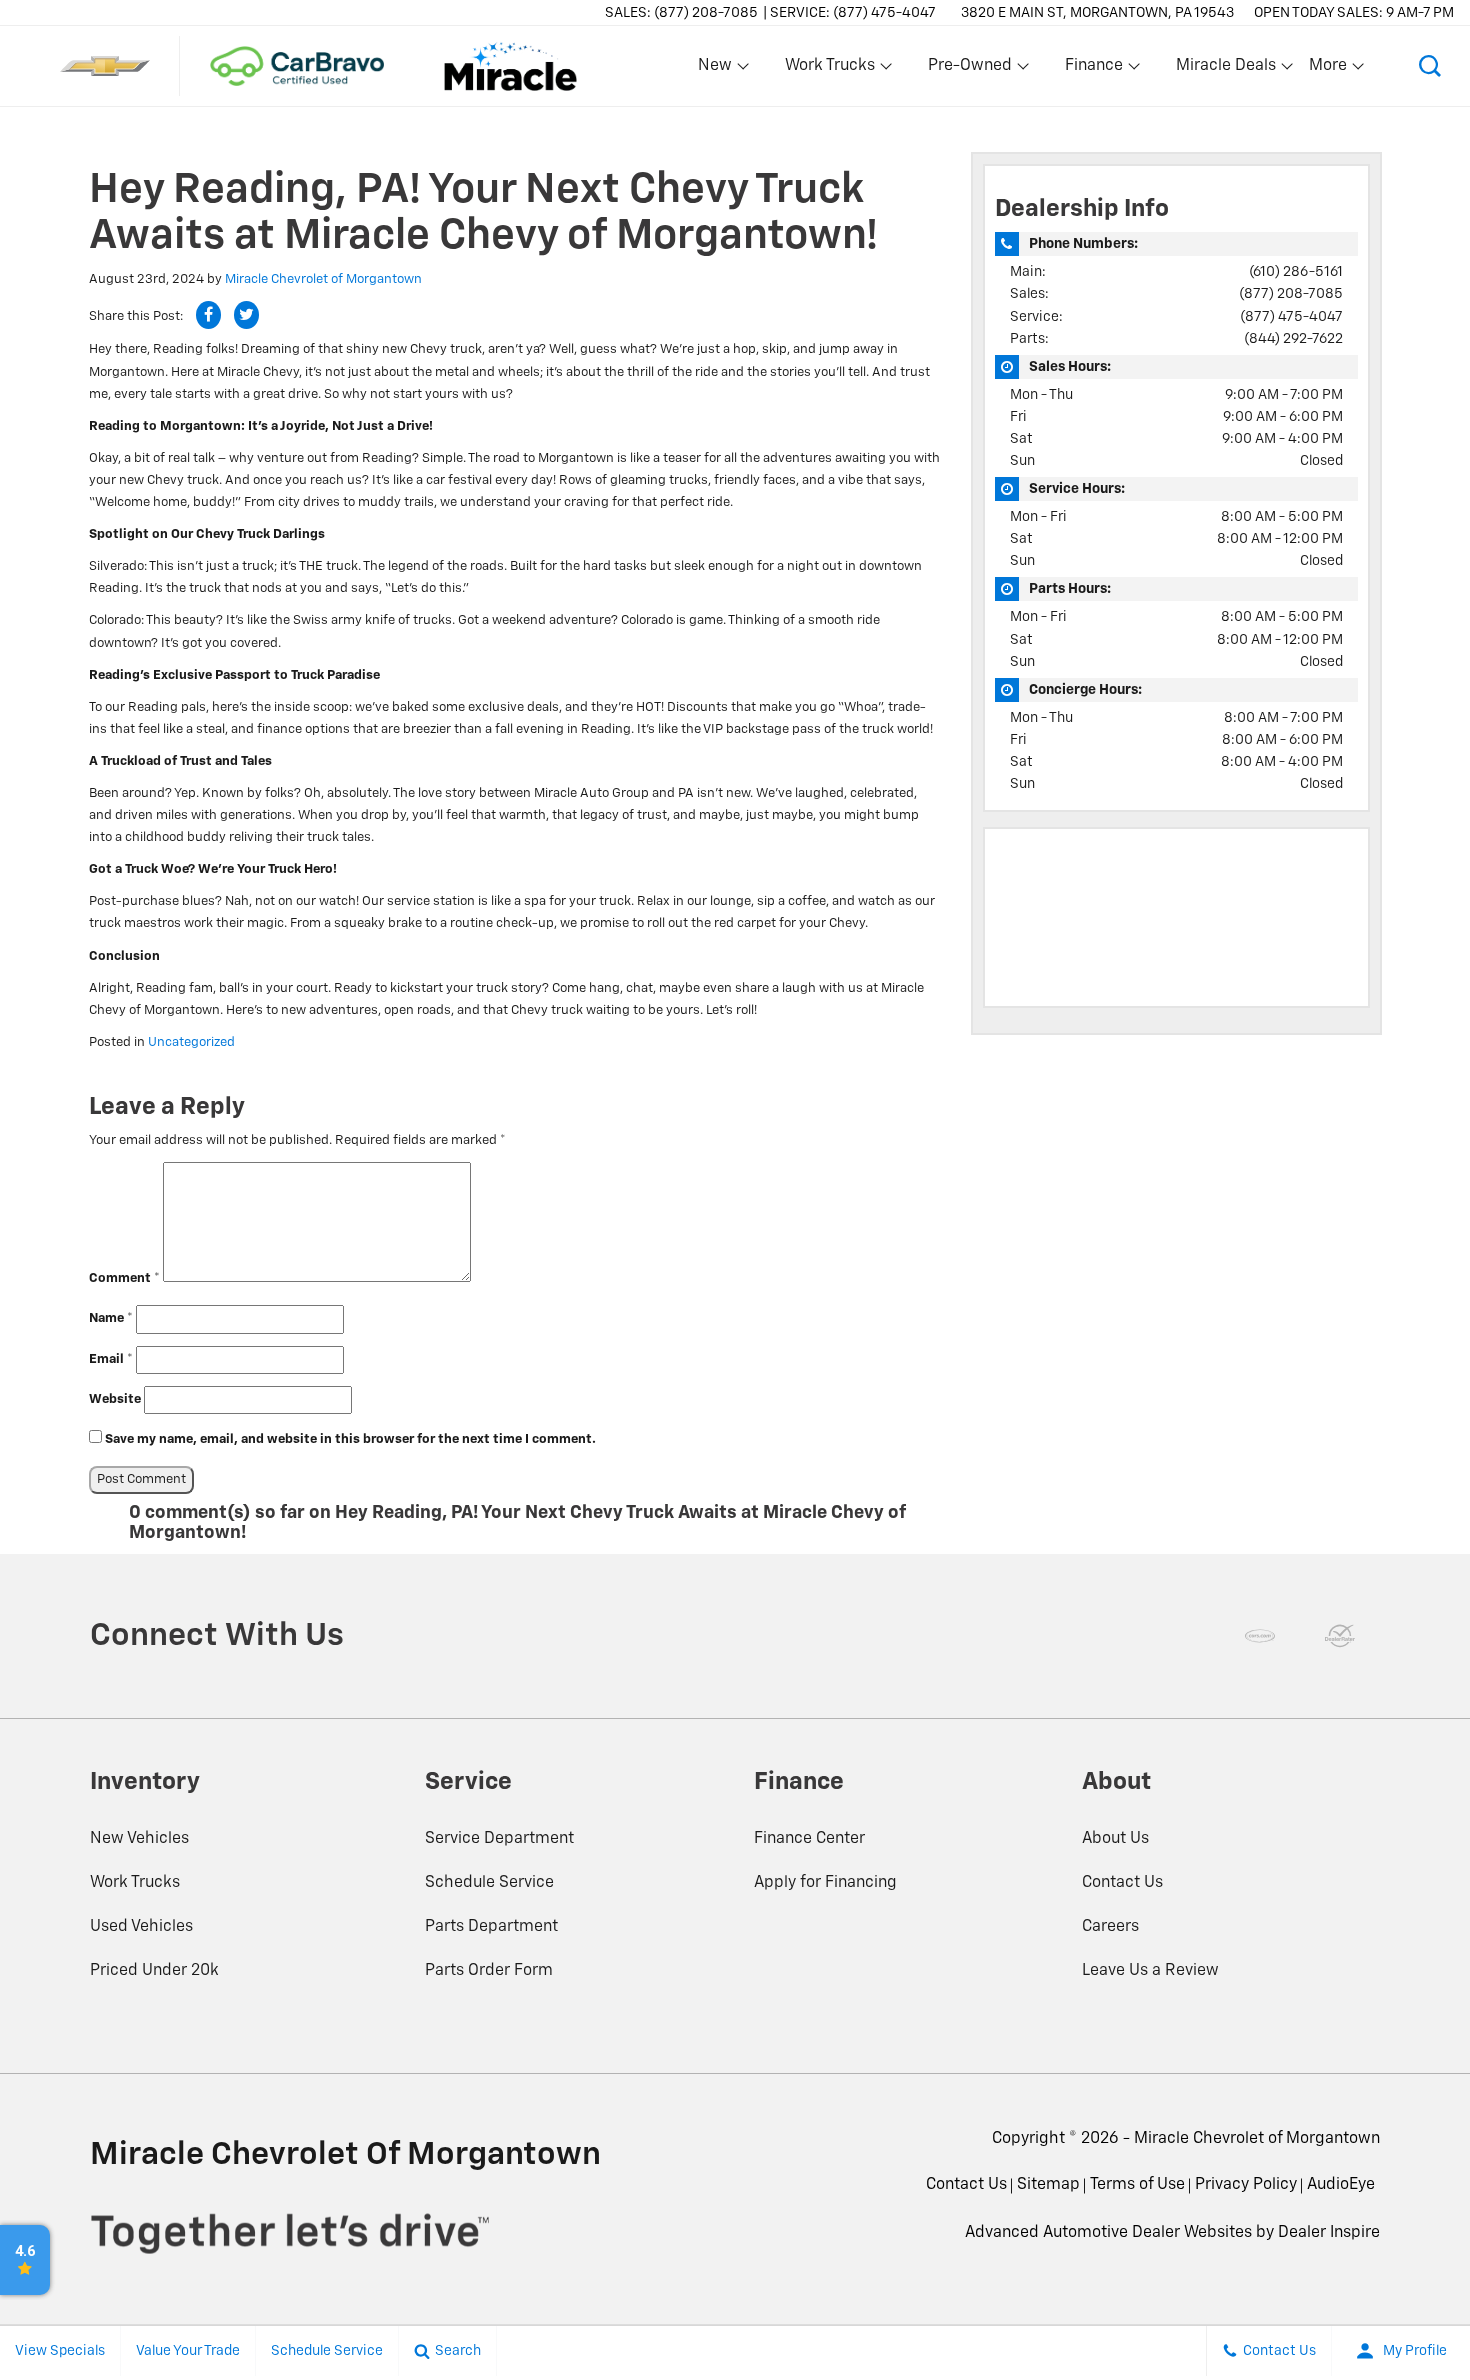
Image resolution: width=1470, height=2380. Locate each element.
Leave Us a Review (1150, 1971)
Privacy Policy (1246, 2185)
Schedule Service (489, 1883)
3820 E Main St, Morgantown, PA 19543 (1097, 13)
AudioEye (1341, 2185)
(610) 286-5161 (1296, 272)
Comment (124, 1278)
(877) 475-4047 (1291, 317)
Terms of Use (1137, 2185)
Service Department (499, 1839)
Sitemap (1048, 2185)
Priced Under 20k (154, 1971)
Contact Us (1122, 1883)
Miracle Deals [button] (1225, 70)
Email (111, 1359)
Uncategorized (191, 1042)
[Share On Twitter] (246, 315)
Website (115, 1399)
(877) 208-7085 (1291, 294)
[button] (1430, 66)
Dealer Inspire (1329, 2233)
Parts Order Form (489, 1971)
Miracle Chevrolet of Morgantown (323, 279)
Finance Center (809, 1839)
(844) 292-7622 (1293, 339)
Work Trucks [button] (829, 70)
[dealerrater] (1340, 1636)
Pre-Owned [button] (969, 70)
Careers (1110, 1927)
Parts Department (491, 1927)
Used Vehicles (141, 1927)
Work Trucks (135, 1883)
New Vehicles (139, 1839)
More (1329, 70)
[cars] (1260, 1636)
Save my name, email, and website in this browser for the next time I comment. (350, 1439)
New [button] (718, 70)
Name (111, 1318)
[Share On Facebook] (208, 315)
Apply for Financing (825, 1883)
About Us (1115, 1839)
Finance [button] (1093, 70)
